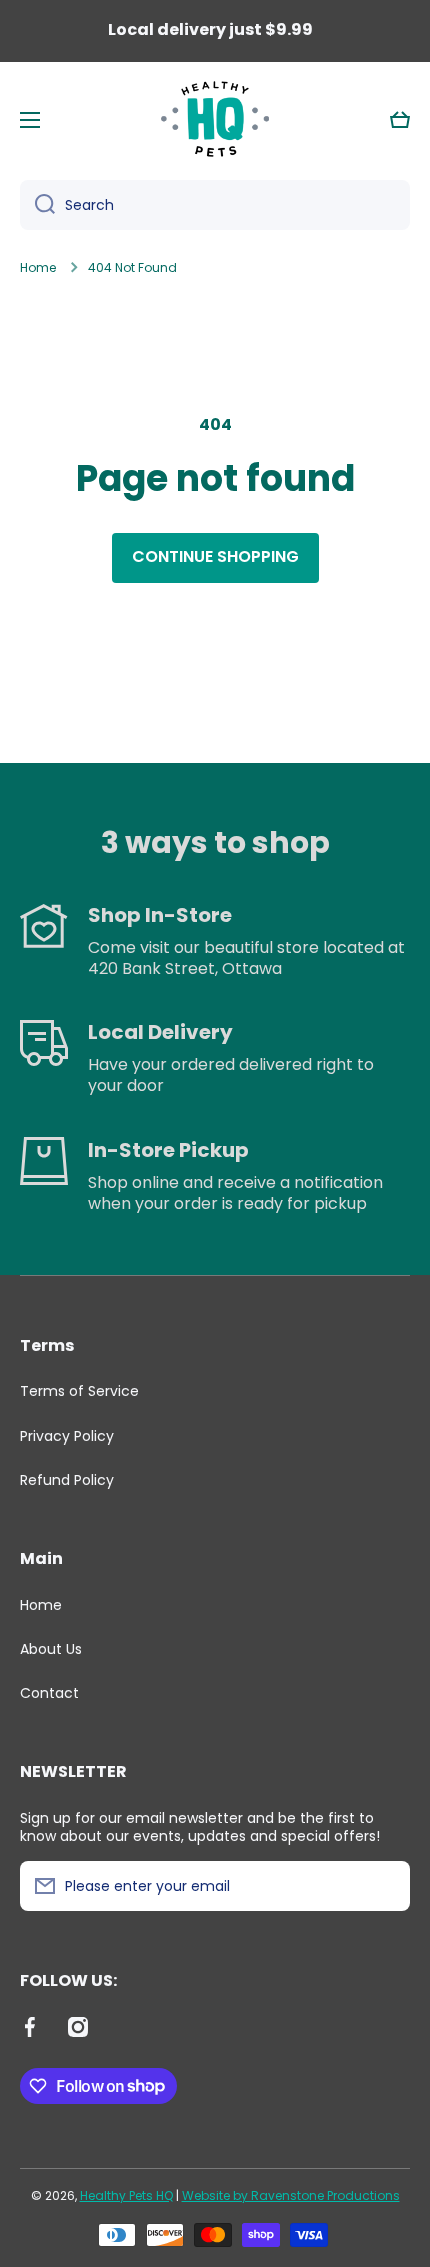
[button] (400, 120)
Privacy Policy (67, 1436)
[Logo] (215, 120)
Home (38, 268)
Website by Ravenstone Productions (291, 2195)
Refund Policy (67, 1479)
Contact (49, 1692)
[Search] (37, 205)
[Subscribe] (385, 1886)
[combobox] (215, 205)
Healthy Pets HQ (126, 2195)
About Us (51, 1649)
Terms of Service (79, 1391)
